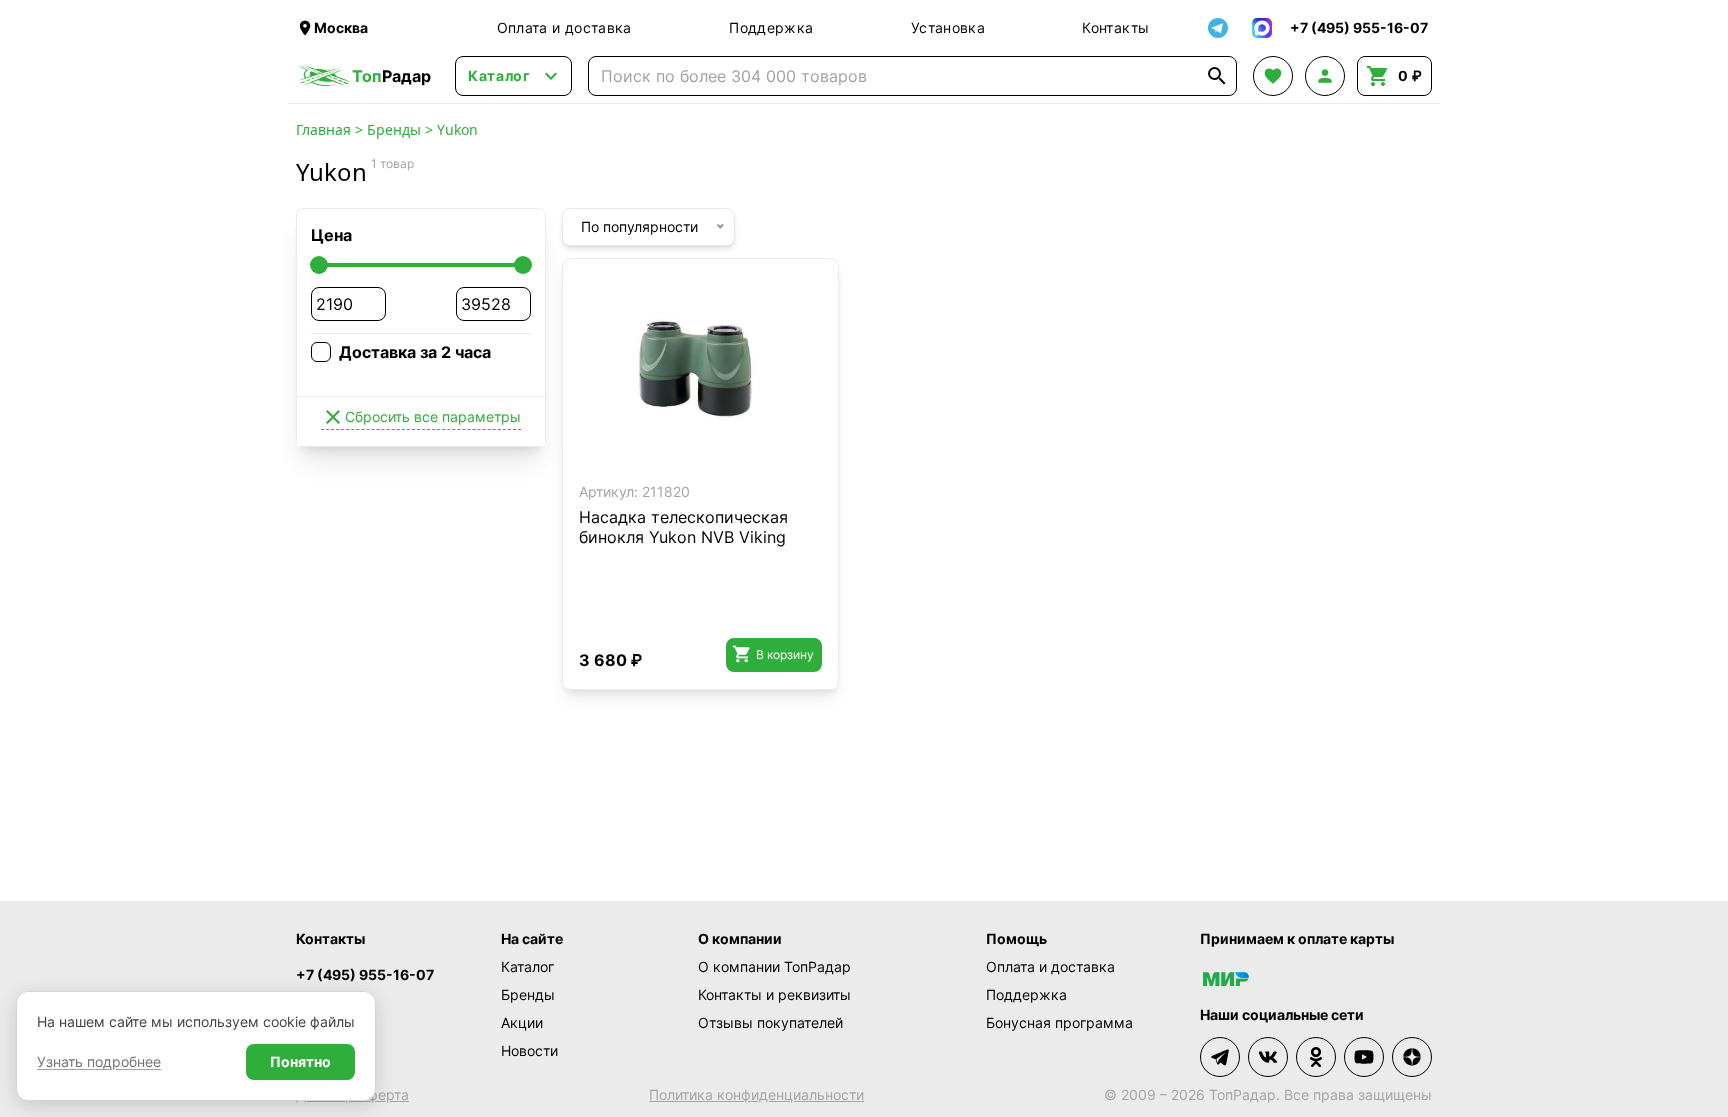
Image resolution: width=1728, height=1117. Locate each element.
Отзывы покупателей (770, 1022)
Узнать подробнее (99, 1061)
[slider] (319, 265)
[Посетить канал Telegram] (1220, 1057)
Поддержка (771, 27)
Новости (529, 1050)
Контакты (1115, 27)
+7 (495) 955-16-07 (365, 974)
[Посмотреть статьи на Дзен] (1412, 1057)
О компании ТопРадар (774, 966)
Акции (522, 1022)
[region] (700, 375)
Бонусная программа (1059, 1022)
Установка (948, 27)
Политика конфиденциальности (756, 1094)
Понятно (300, 1061)
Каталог (527, 966)
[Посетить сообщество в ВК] (1268, 1057)
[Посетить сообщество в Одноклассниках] (1316, 1057)
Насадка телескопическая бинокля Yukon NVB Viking (683, 527)
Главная (323, 129)
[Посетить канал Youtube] (1364, 1057)
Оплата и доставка (564, 27)
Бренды (394, 129)
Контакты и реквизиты (774, 994)
